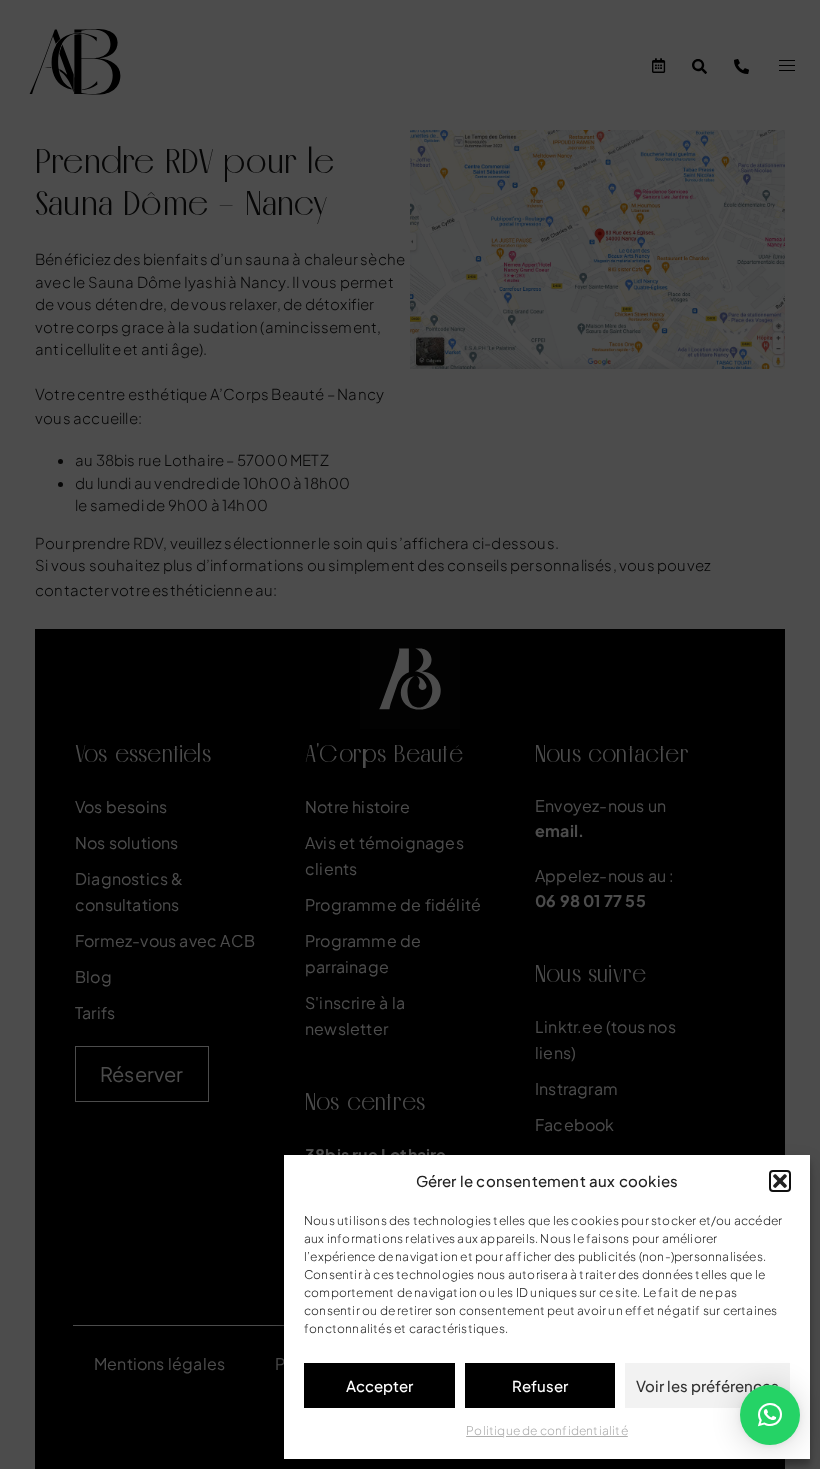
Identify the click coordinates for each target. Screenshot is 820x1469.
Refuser (540, 1385)
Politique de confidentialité (547, 1430)
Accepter (379, 1385)
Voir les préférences (707, 1385)
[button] (780, 1181)
